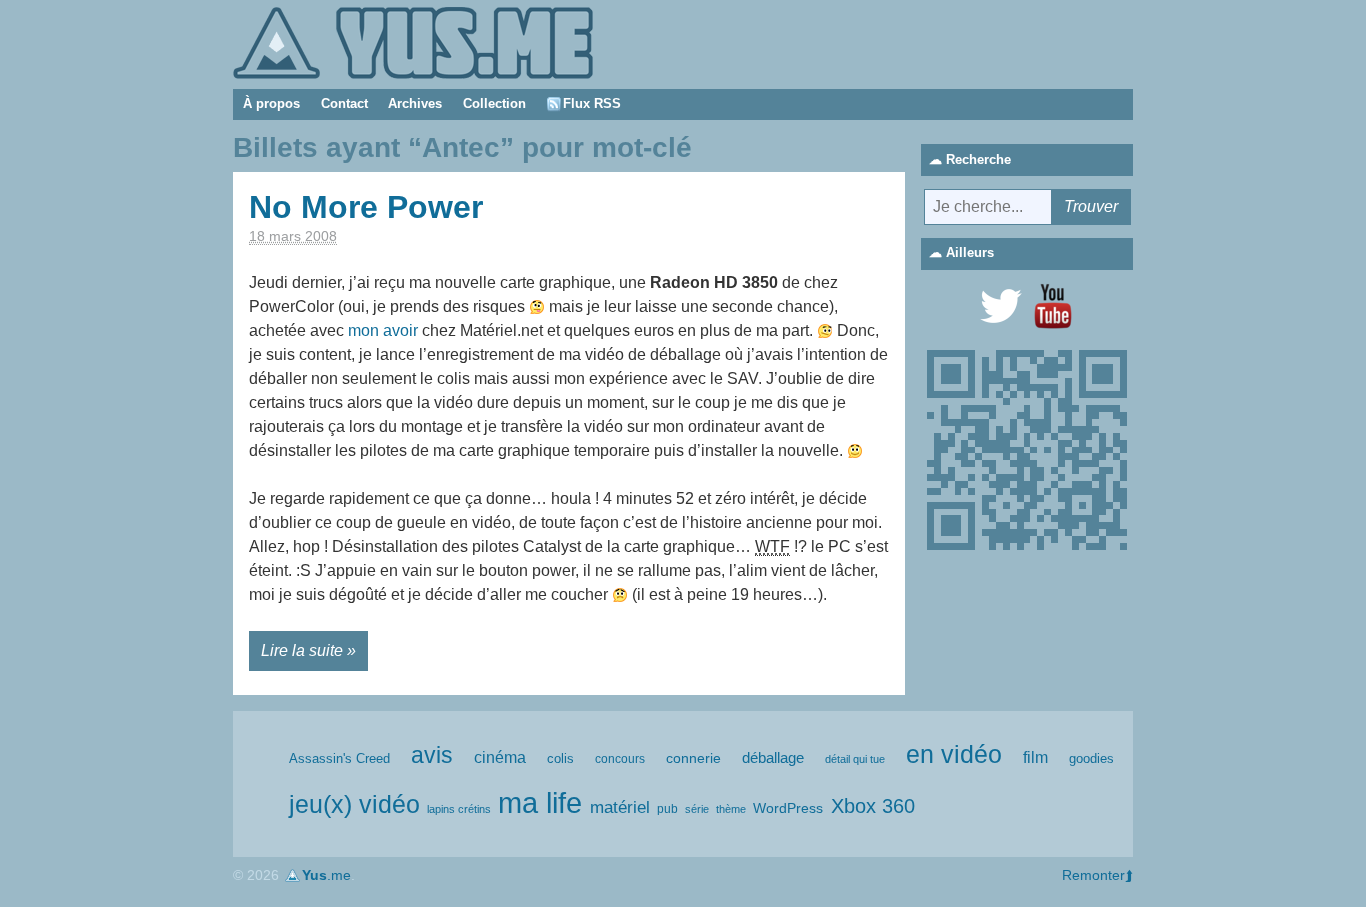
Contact (344, 103)
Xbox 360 (873, 806)
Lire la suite (302, 650)
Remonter (1093, 875)
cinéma (500, 757)
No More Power (366, 207)
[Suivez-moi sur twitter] (1001, 306)
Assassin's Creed (339, 758)
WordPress (788, 808)
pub (667, 809)
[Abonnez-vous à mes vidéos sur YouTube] (1053, 306)
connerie (693, 758)
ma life (540, 802)
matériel (620, 807)
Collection (494, 103)
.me (326, 875)
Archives (415, 103)
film (1035, 757)
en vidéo (954, 754)
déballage (773, 758)
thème (731, 809)
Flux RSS (592, 103)
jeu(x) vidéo (354, 804)
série (697, 809)
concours (620, 759)
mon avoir (383, 330)
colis (560, 758)
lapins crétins (459, 809)
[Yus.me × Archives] (413, 41)
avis (432, 755)
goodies (1091, 758)
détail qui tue (855, 759)
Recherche (978, 159)
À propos (271, 103)
